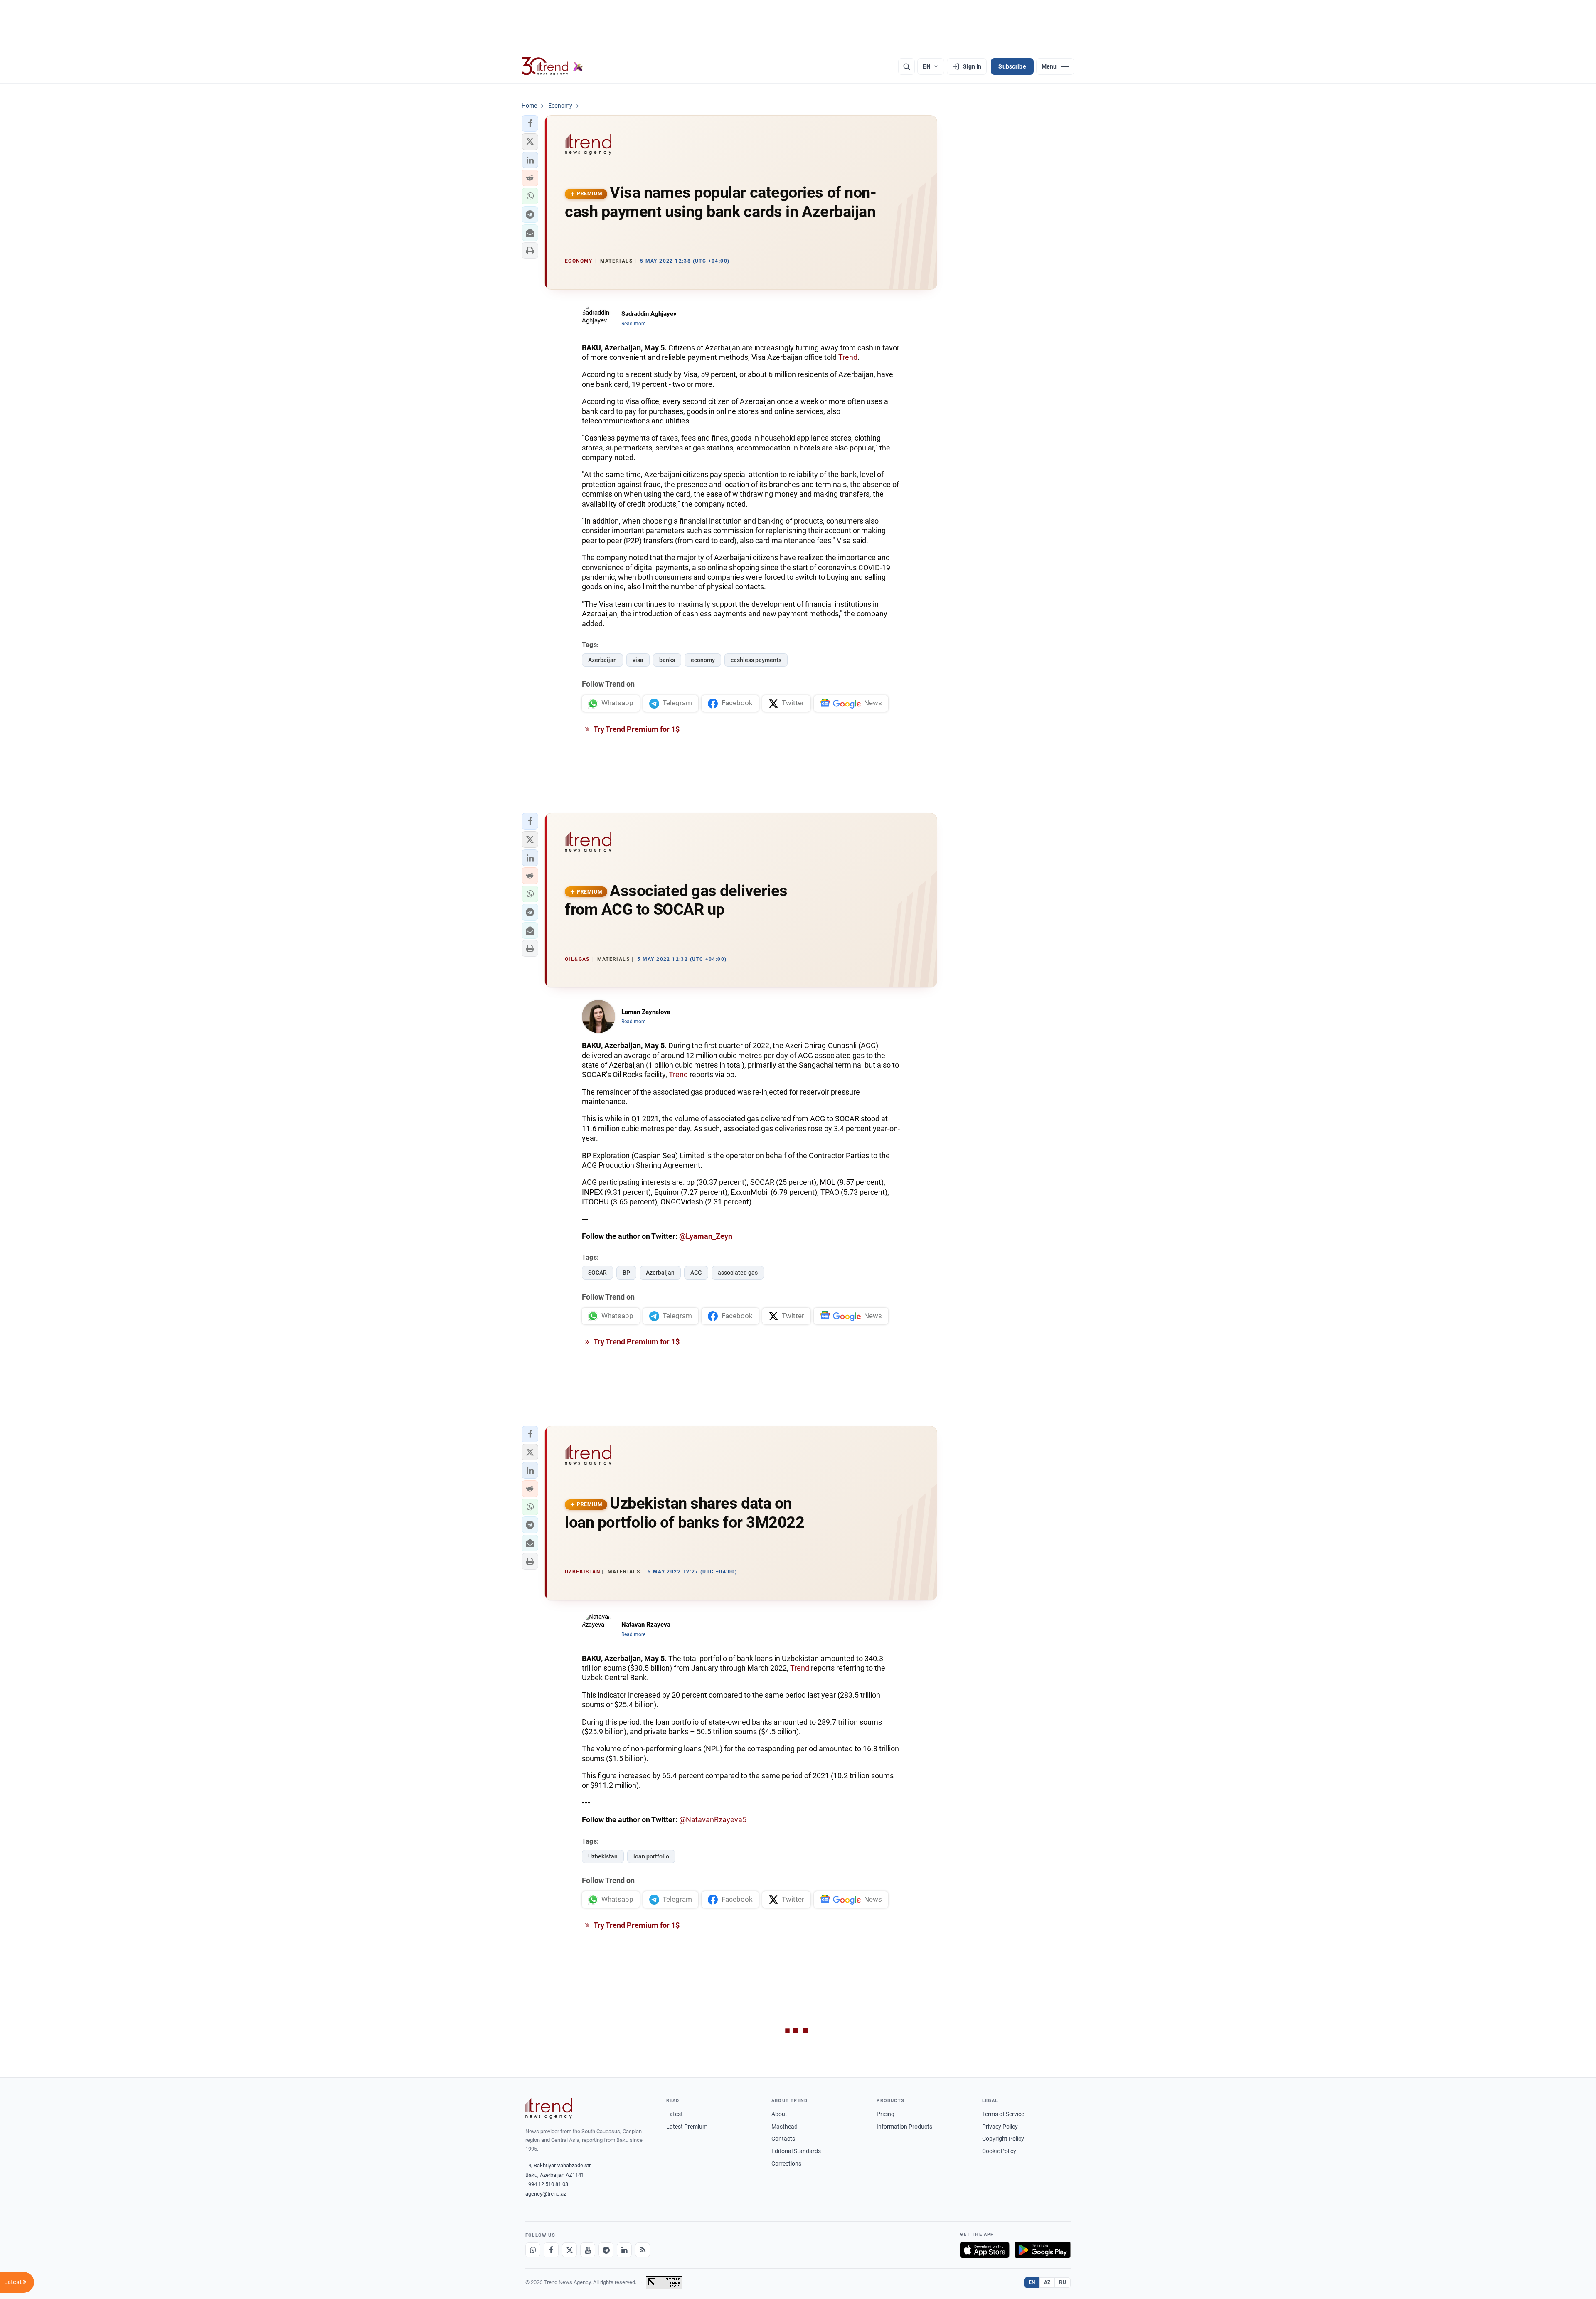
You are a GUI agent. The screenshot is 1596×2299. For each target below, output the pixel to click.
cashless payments (756, 660)
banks (667, 660)
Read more (633, 324)
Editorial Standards (796, 2151)
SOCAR (597, 1273)
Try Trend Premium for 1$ (636, 729)
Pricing (885, 2114)
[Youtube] (588, 2250)
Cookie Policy (999, 2151)
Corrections (786, 2164)
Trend (848, 357)
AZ (1047, 2282)
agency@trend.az (546, 2194)
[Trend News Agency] (549, 2108)
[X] (569, 2250)
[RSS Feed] (643, 2250)
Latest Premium (687, 2127)
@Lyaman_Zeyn (706, 1236)
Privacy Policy (1000, 2127)
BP (626, 1273)
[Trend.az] (552, 66)
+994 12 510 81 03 (547, 2184)
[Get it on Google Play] (1043, 2250)
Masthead (784, 2127)
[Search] (906, 66)
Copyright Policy (1003, 2139)
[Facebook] (551, 2250)
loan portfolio (651, 1856)
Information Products (904, 2127)
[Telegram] (606, 2250)
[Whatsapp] (533, 2250)
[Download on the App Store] (985, 2250)
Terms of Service (1003, 2114)
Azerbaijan (602, 660)
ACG (696, 1273)
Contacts (783, 2139)
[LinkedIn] (624, 2250)
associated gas (738, 1273)
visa (638, 660)
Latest (675, 2114)
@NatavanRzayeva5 (713, 1820)
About (779, 2114)
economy (703, 660)
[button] (530, 123)
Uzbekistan (603, 1856)
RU (1063, 2282)
